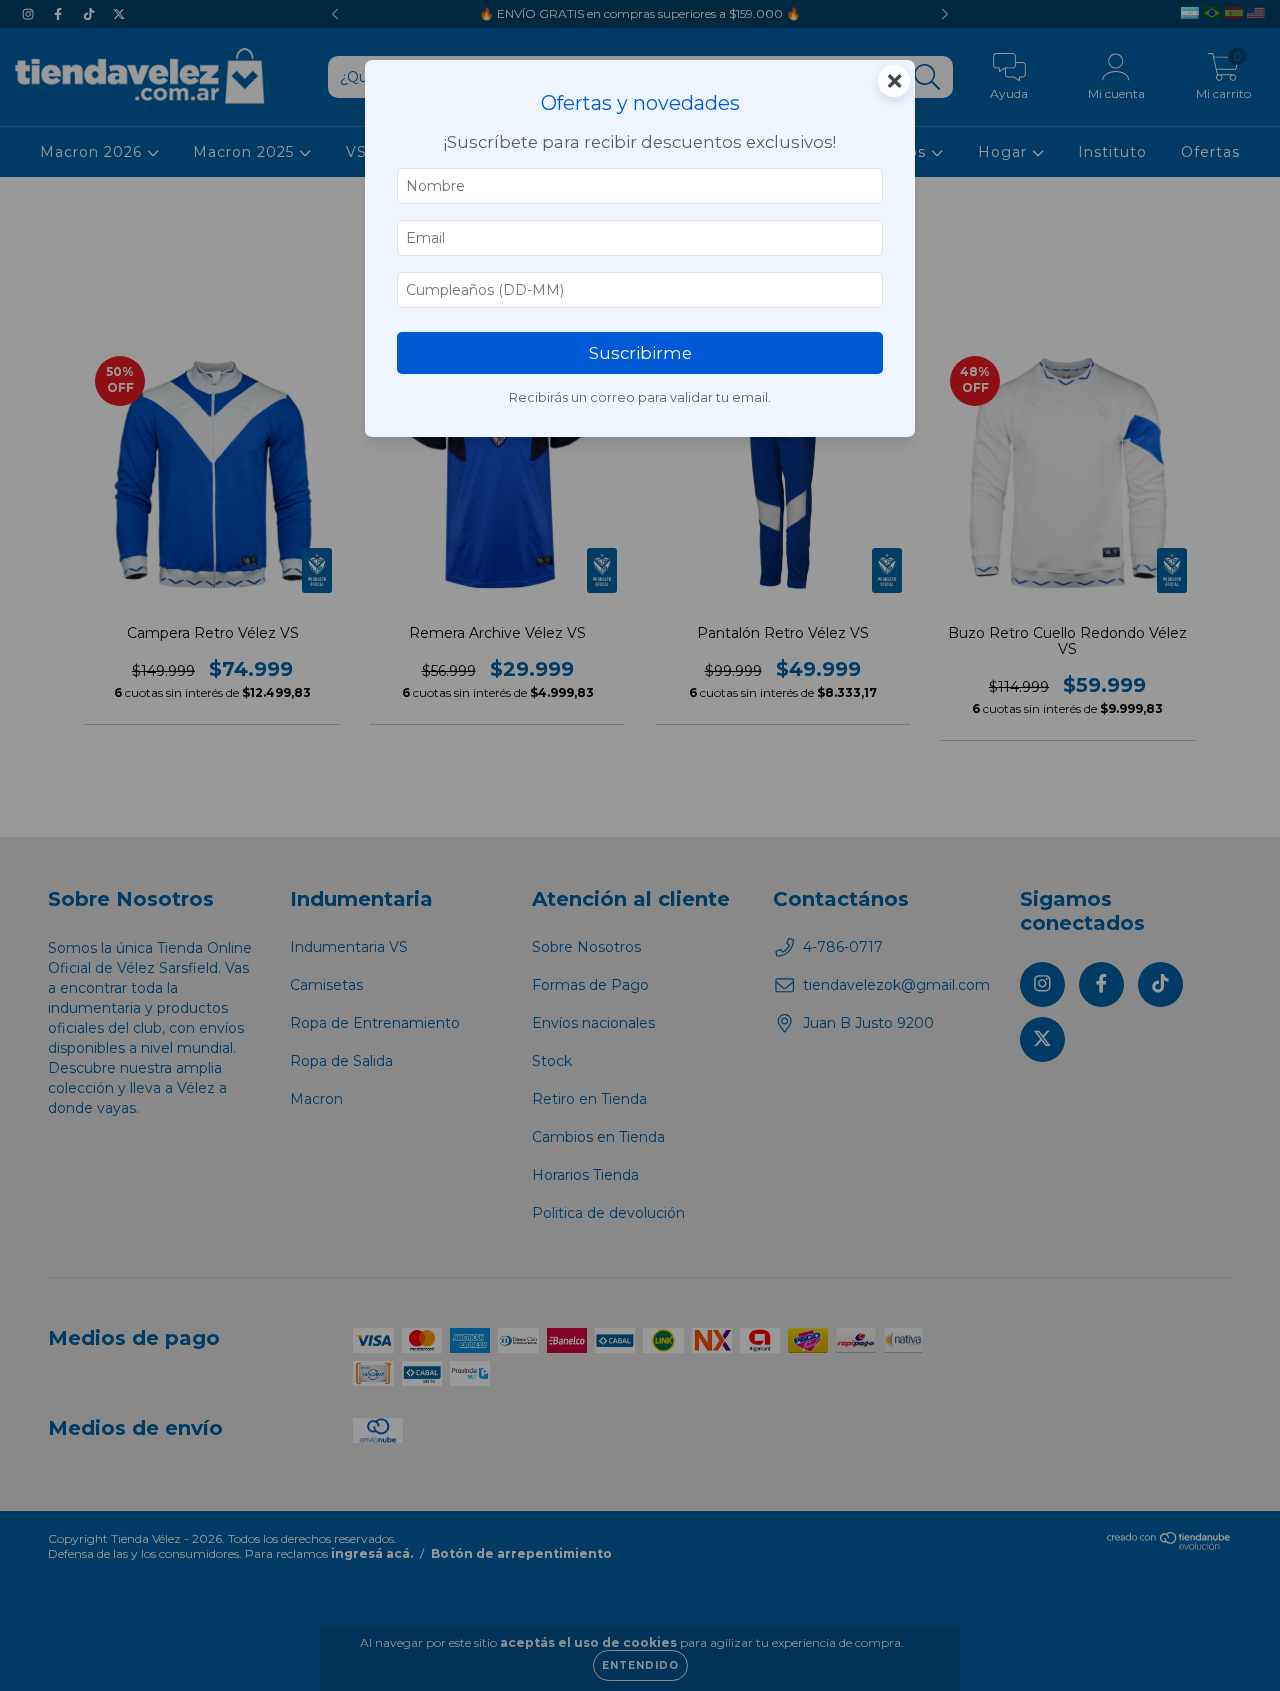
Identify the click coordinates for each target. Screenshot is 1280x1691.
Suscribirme (640, 353)
